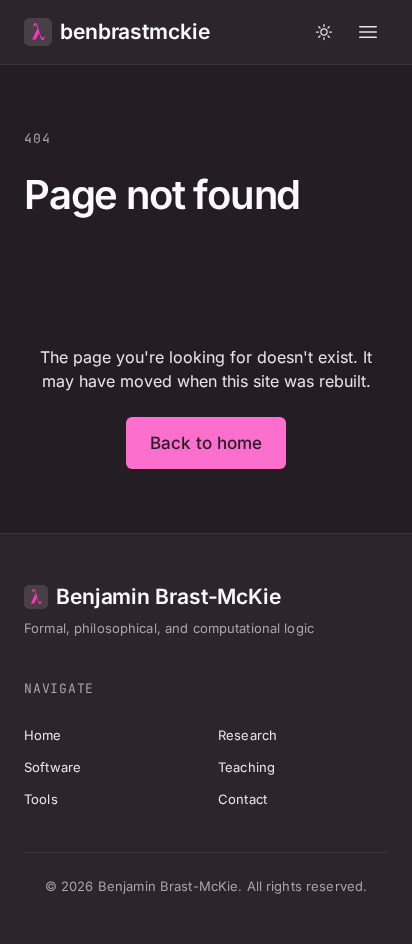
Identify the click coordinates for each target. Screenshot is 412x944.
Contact (242, 799)
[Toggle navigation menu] (368, 32)
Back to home (206, 443)
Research (247, 735)
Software (52, 767)
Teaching (246, 767)
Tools (41, 799)
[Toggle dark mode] (324, 32)
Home (43, 735)
